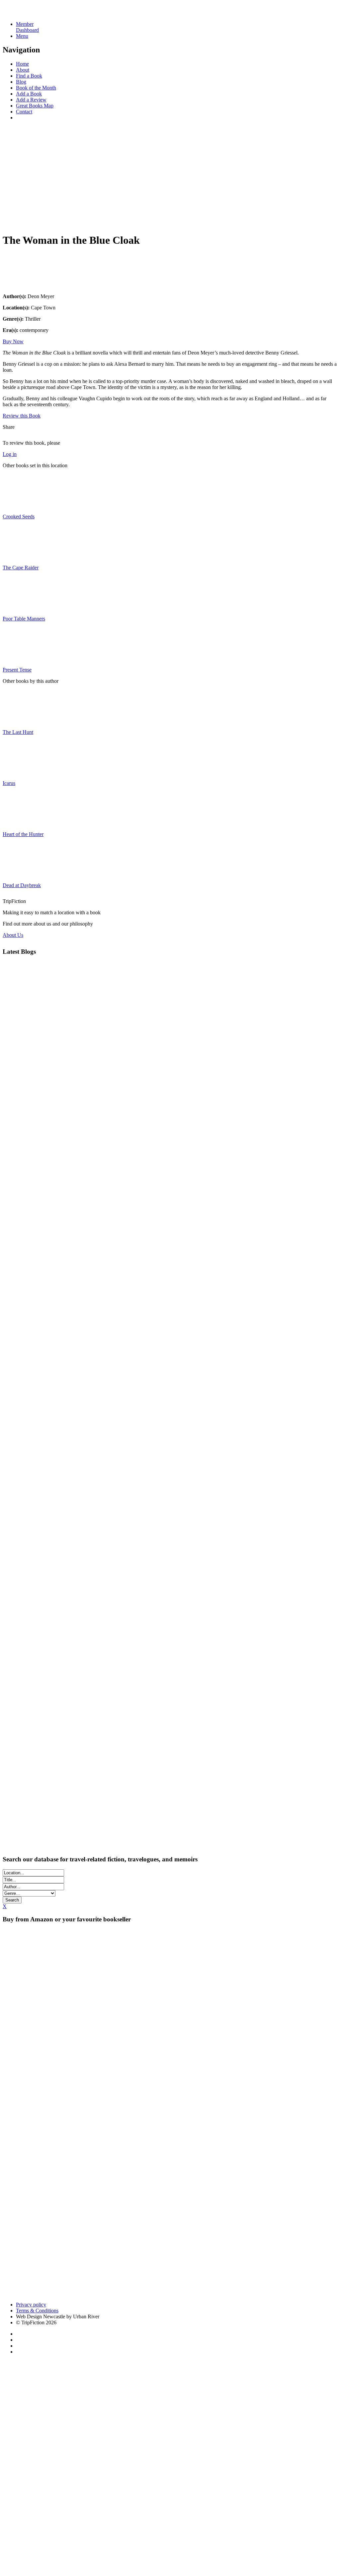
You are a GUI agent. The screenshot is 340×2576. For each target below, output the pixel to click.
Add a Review (31, 100)
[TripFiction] (35, 13)
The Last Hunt (18, 732)
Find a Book (29, 76)
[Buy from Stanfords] (163, 2293)
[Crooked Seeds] (19, 505)
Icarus (9, 783)
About (23, 70)
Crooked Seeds (19, 516)
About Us (13, 935)
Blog (21, 82)
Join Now (13, 221)
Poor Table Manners (24, 619)
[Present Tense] (19, 658)
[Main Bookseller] (135, 1990)
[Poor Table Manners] (19, 607)
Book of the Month (36, 88)
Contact (24, 112)
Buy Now (13, 341)
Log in (10, 454)
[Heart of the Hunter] (19, 823)
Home (22, 64)
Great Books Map (35, 106)
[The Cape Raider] (19, 556)
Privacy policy (31, 2305)
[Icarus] (19, 772)
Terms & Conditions (37, 2311)
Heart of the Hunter (23, 834)
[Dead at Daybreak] (19, 874)
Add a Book (29, 94)
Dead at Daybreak (22, 885)
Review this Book (22, 416)
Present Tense (17, 670)
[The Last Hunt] (19, 721)
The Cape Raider (21, 568)
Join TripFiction (242, 2514)
